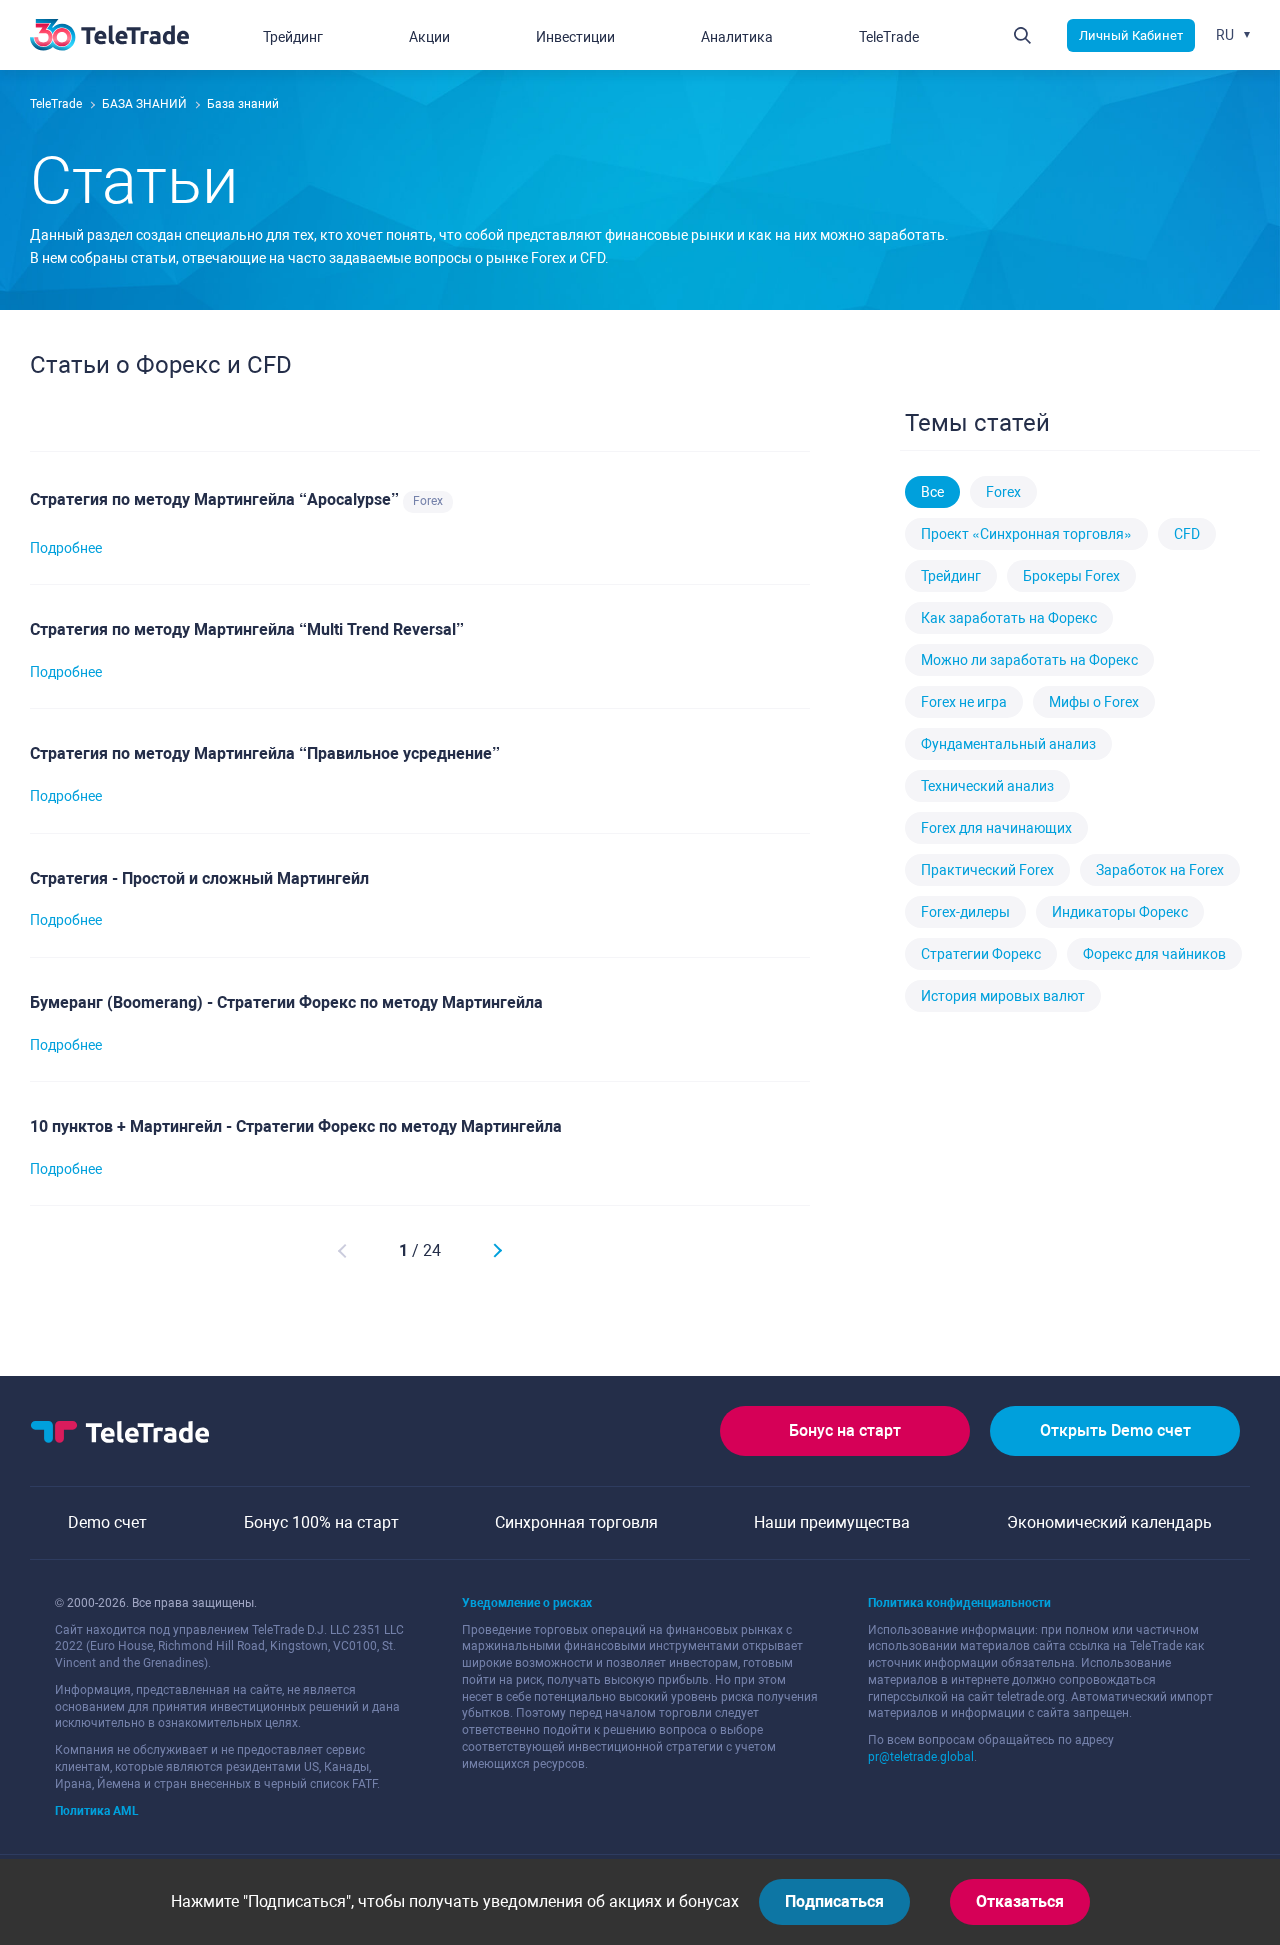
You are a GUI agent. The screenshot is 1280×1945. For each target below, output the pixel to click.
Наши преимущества (832, 1522)
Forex (428, 501)
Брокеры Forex (1071, 576)
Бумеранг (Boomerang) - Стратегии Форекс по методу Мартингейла (286, 1002)
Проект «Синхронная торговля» (1026, 534)
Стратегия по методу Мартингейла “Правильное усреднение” (265, 753)
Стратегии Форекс (981, 954)
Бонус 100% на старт (321, 1522)
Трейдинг (951, 576)
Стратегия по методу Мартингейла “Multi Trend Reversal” (247, 629)
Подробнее (66, 548)
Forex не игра (964, 702)
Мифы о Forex (1094, 702)
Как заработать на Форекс (1009, 618)
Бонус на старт (845, 1430)
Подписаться (834, 1901)
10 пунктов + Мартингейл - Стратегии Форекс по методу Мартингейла (296, 1126)
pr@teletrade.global (921, 1757)
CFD (1187, 534)
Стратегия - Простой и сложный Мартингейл (199, 878)
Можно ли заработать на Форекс (1029, 660)
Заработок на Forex (1160, 870)
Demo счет (107, 1522)
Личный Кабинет (1131, 35)
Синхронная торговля (576, 1522)
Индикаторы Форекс (1120, 912)
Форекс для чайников (1154, 954)
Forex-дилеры (965, 912)
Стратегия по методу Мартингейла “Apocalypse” (216, 499)
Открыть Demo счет (1115, 1430)
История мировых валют (1003, 996)
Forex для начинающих (996, 828)
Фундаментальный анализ (1008, 744)
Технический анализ (987, 786)
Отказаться (1020, 1901)
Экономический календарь (1109, 1522)
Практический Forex (987, 870)
